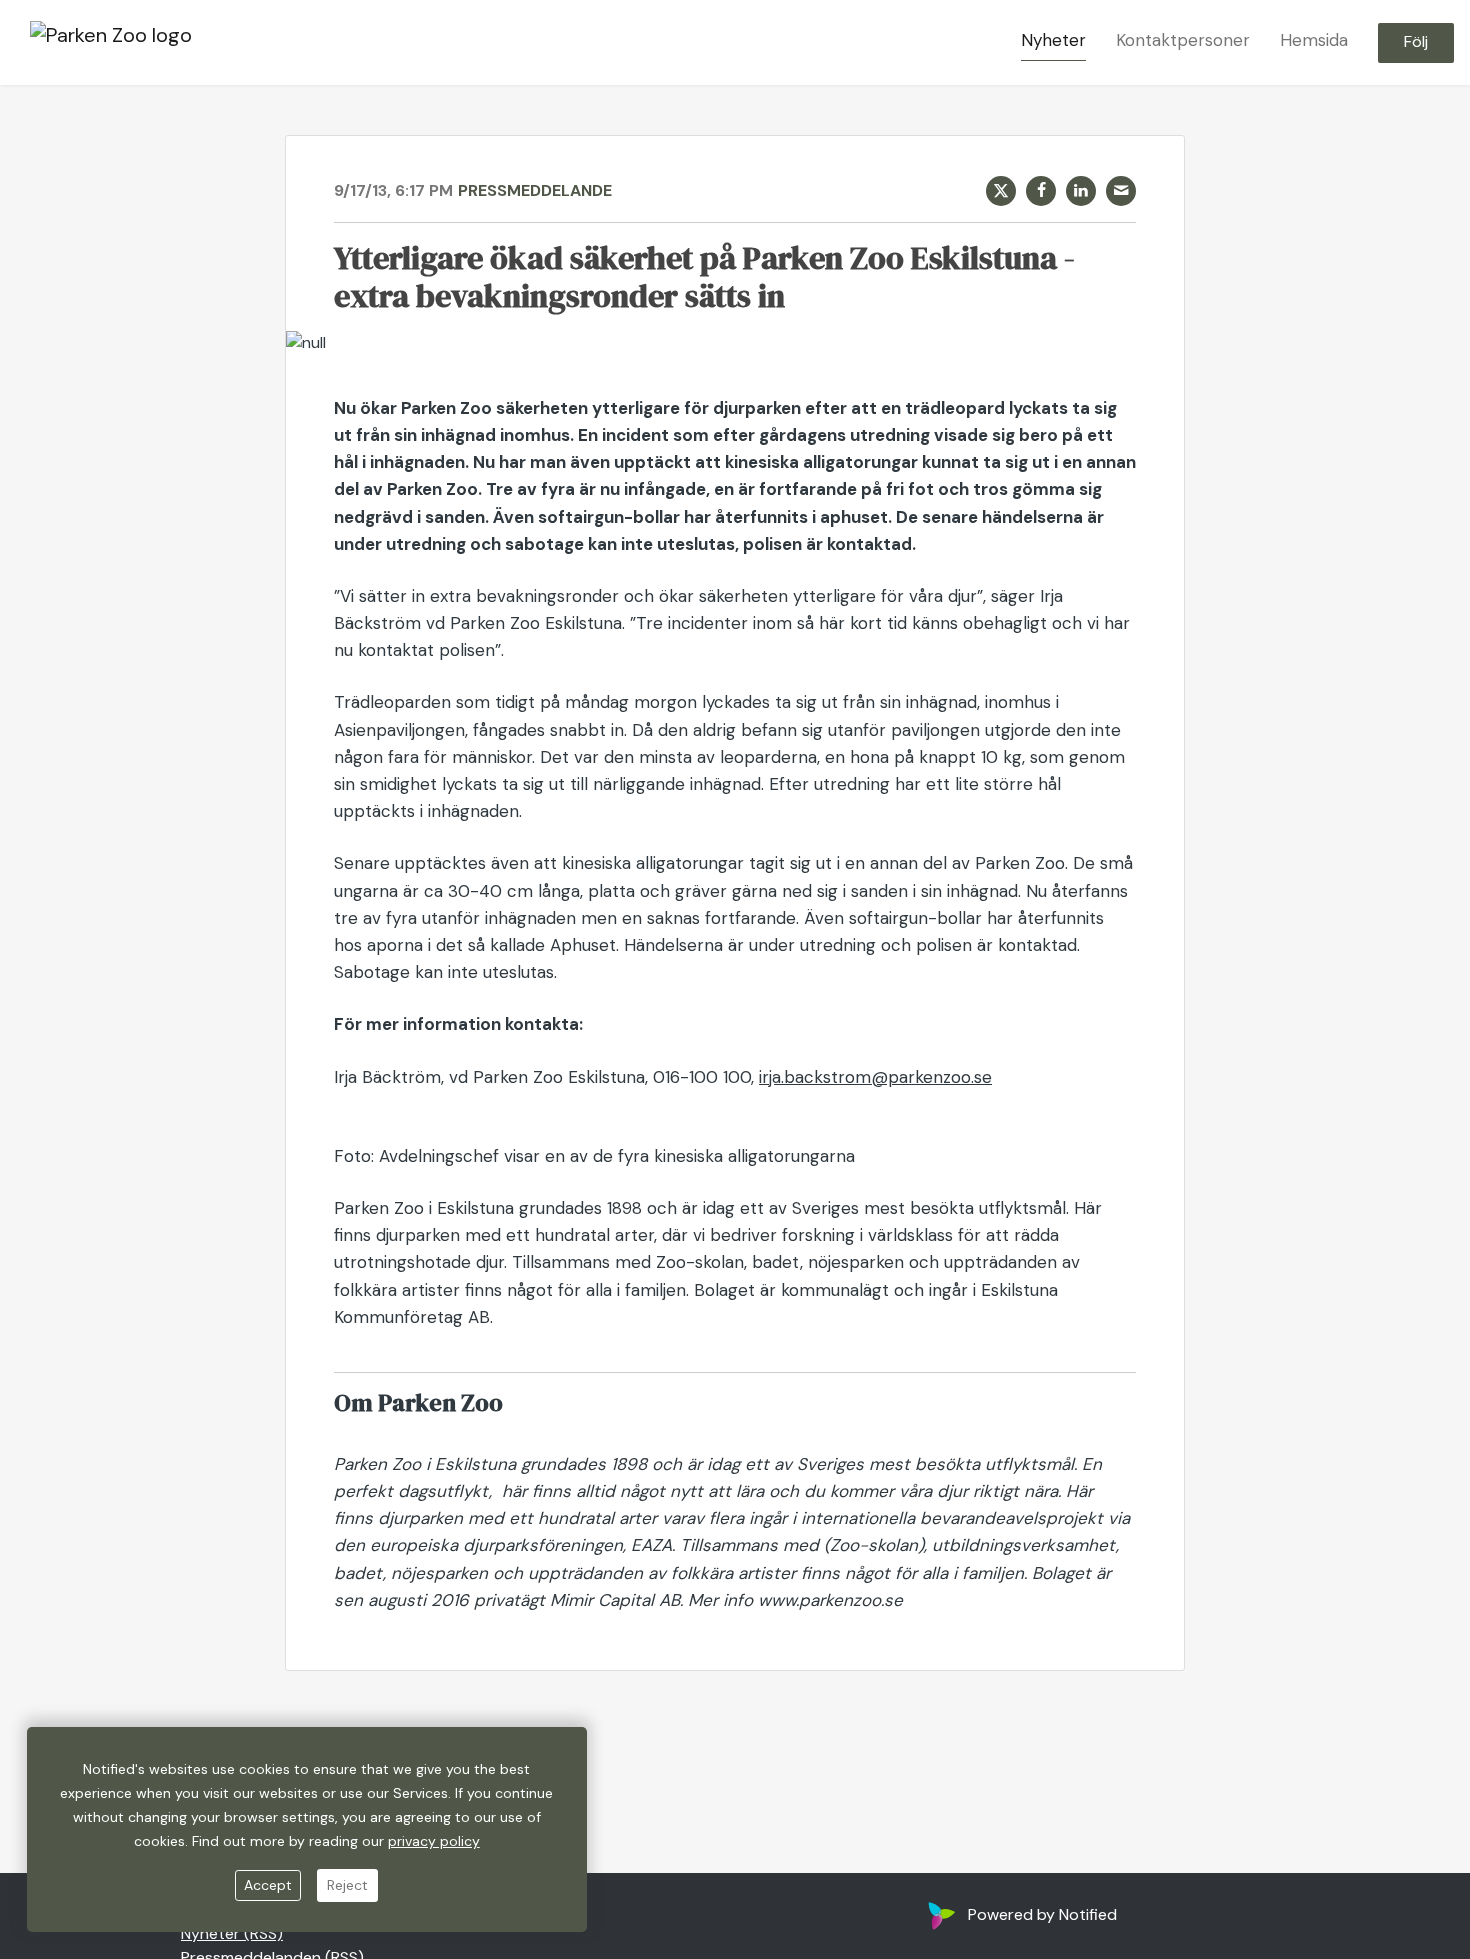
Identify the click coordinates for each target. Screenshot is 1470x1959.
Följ (1416, 42)
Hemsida (1314, 41)
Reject (347, 1885)
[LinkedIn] (1081, 191)
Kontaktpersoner (1183, 41)
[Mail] (1121, 191)
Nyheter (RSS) (232, 1933)
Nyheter (1053, 41)
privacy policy (434, 1841)
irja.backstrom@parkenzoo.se (875, 1077)
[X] (1001, 191)
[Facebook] (1041, 191)
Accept (268, 1885)
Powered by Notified (1042, 1914)
